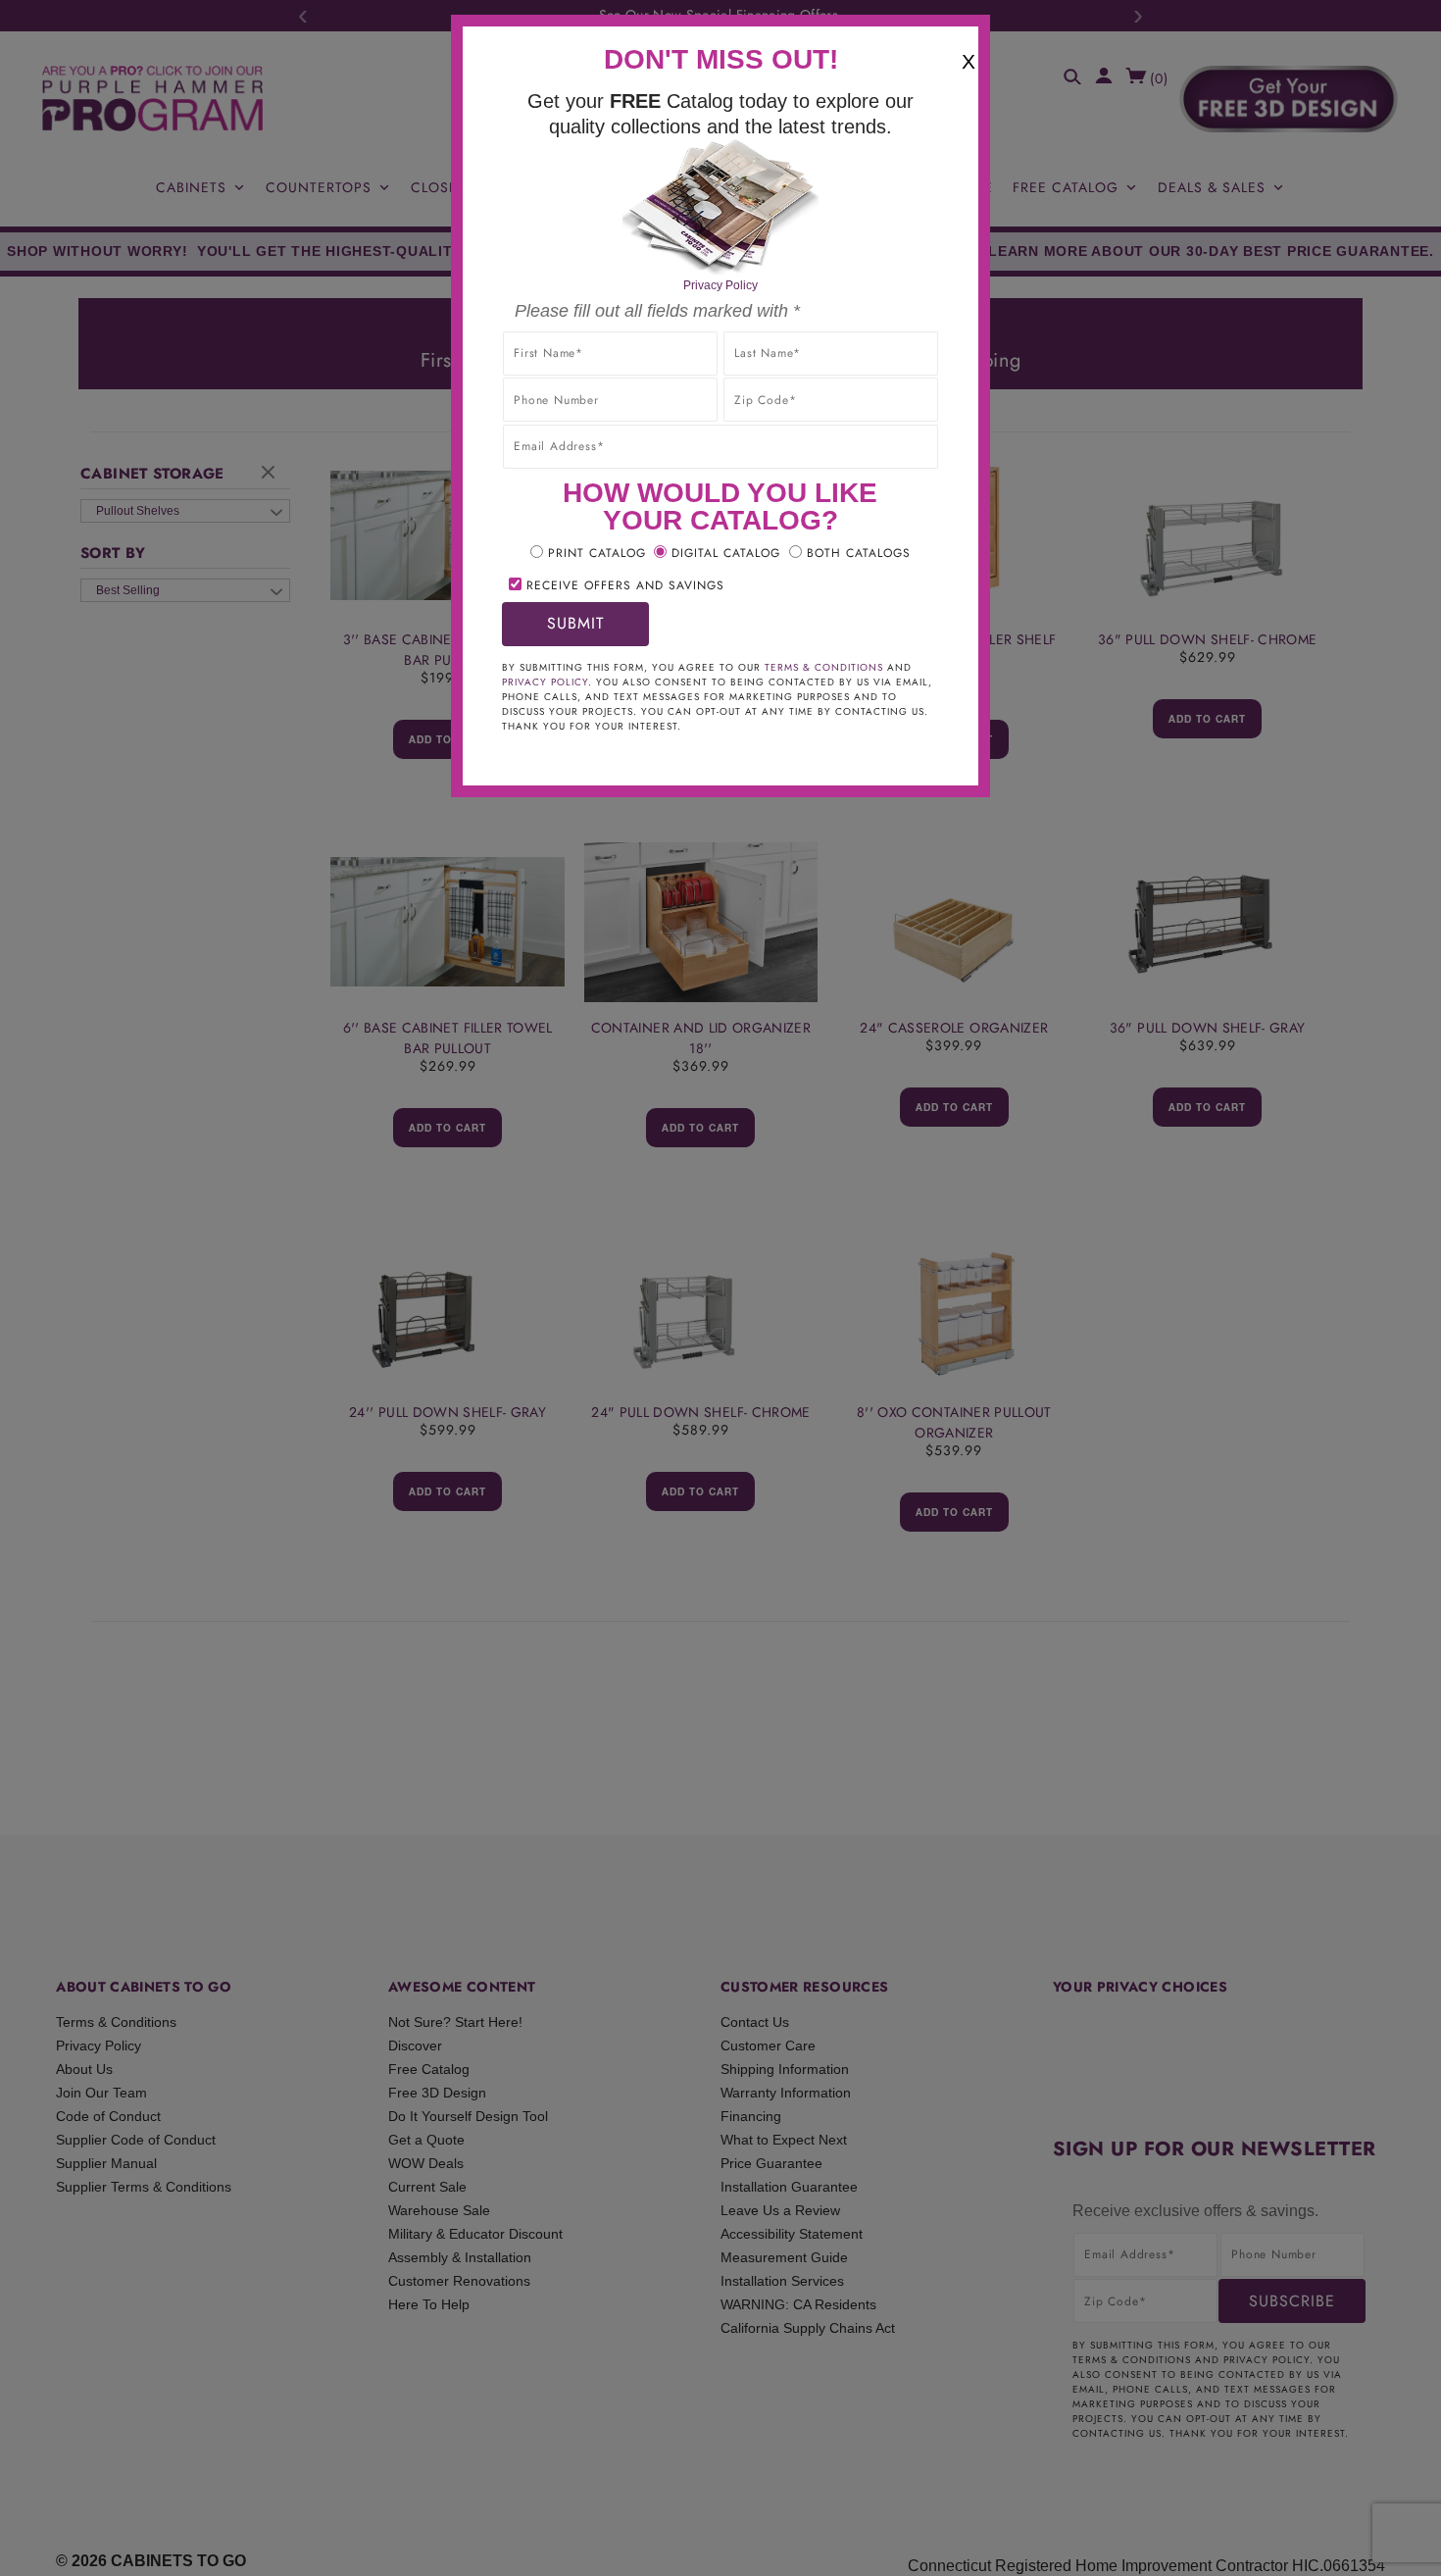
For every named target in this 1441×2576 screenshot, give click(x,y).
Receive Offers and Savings (625, 585)
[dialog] (720, 1288)
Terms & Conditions (824, 667)
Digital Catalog (726, 553)
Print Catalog (597, 553)
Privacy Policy (720, 285)
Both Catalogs (859, 553)
